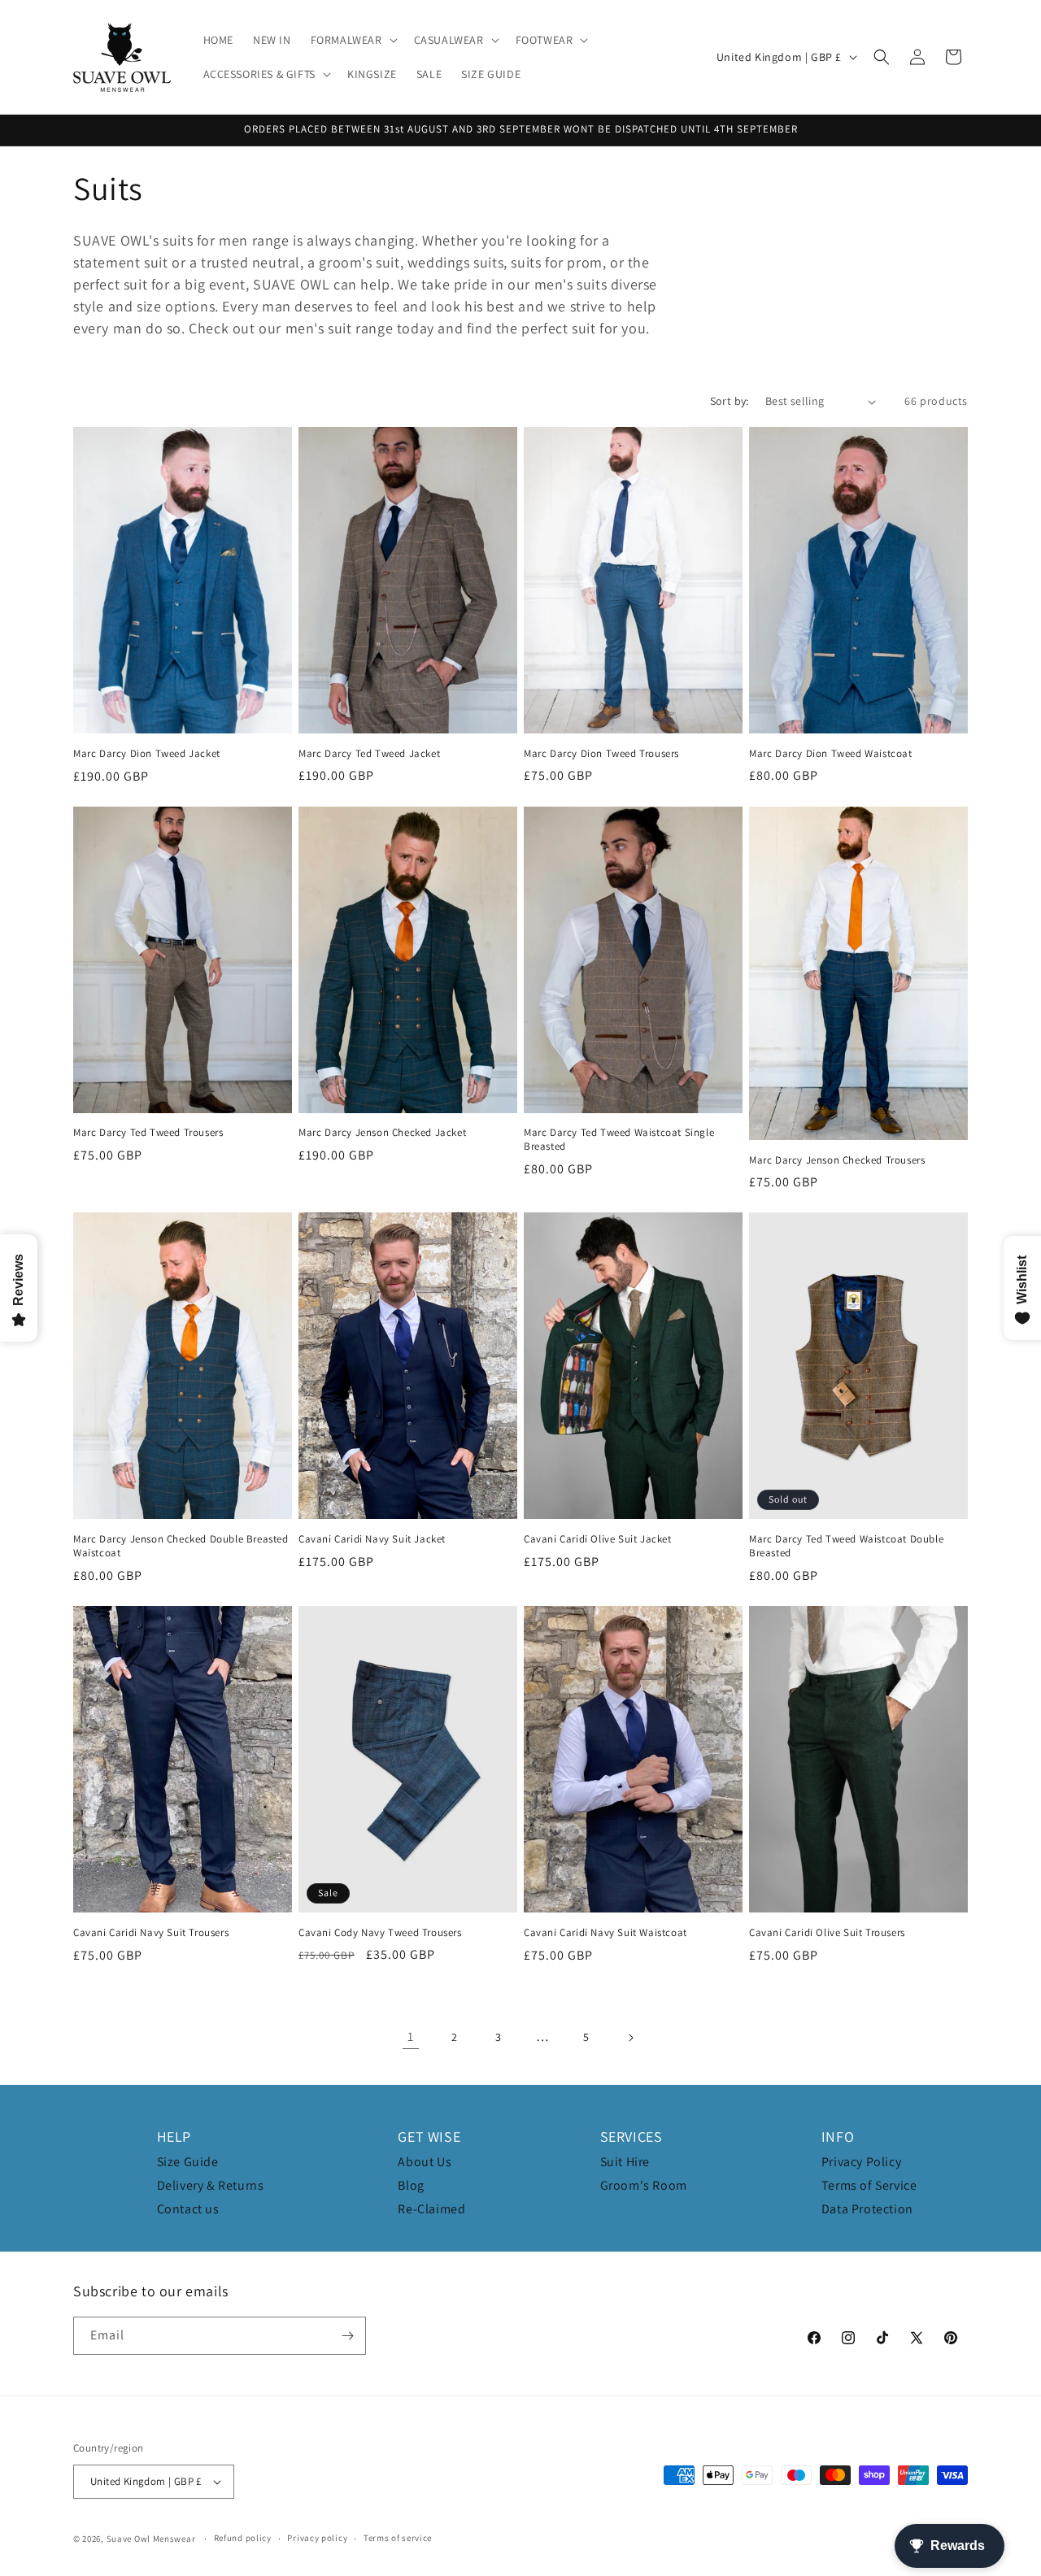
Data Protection (867, 2209)
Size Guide (188, 2162)
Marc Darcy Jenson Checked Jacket (382, 1133)
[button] (353, 40)
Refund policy (243, 2538)
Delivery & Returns (211, 2185)
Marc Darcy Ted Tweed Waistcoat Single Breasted (619, 1140)
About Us (425, 2162)
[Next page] (630, 2038)
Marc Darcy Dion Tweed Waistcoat (831, 754)
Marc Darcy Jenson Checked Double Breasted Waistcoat (181, 1546)
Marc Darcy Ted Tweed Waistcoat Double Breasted (846, 1546)
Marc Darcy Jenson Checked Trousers (837, 1160)
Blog (411, 2185)
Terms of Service (869, 2185)
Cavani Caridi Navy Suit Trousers (151, 1933)
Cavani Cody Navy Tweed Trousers (380, 1933)
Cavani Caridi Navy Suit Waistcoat (605, 1933)
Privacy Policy (861, 2162)
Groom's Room (644, 2185)
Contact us (188, 2209)
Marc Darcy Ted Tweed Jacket (369, 754)
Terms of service (398, 2538)
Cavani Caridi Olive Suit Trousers (827, 1933)
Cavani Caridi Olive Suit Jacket (598, 1539)
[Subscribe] (347, 2336)
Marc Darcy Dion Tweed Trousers (601, 754)
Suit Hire (625, 2162)
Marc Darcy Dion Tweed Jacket (147, 754)
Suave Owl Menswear (151, 2539)
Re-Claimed (431, 2209)
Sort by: (730, 401)
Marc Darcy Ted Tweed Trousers (148, 1133)
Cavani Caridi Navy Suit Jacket (372, 1539)
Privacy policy (317, 2538)
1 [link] (411, 2036)
